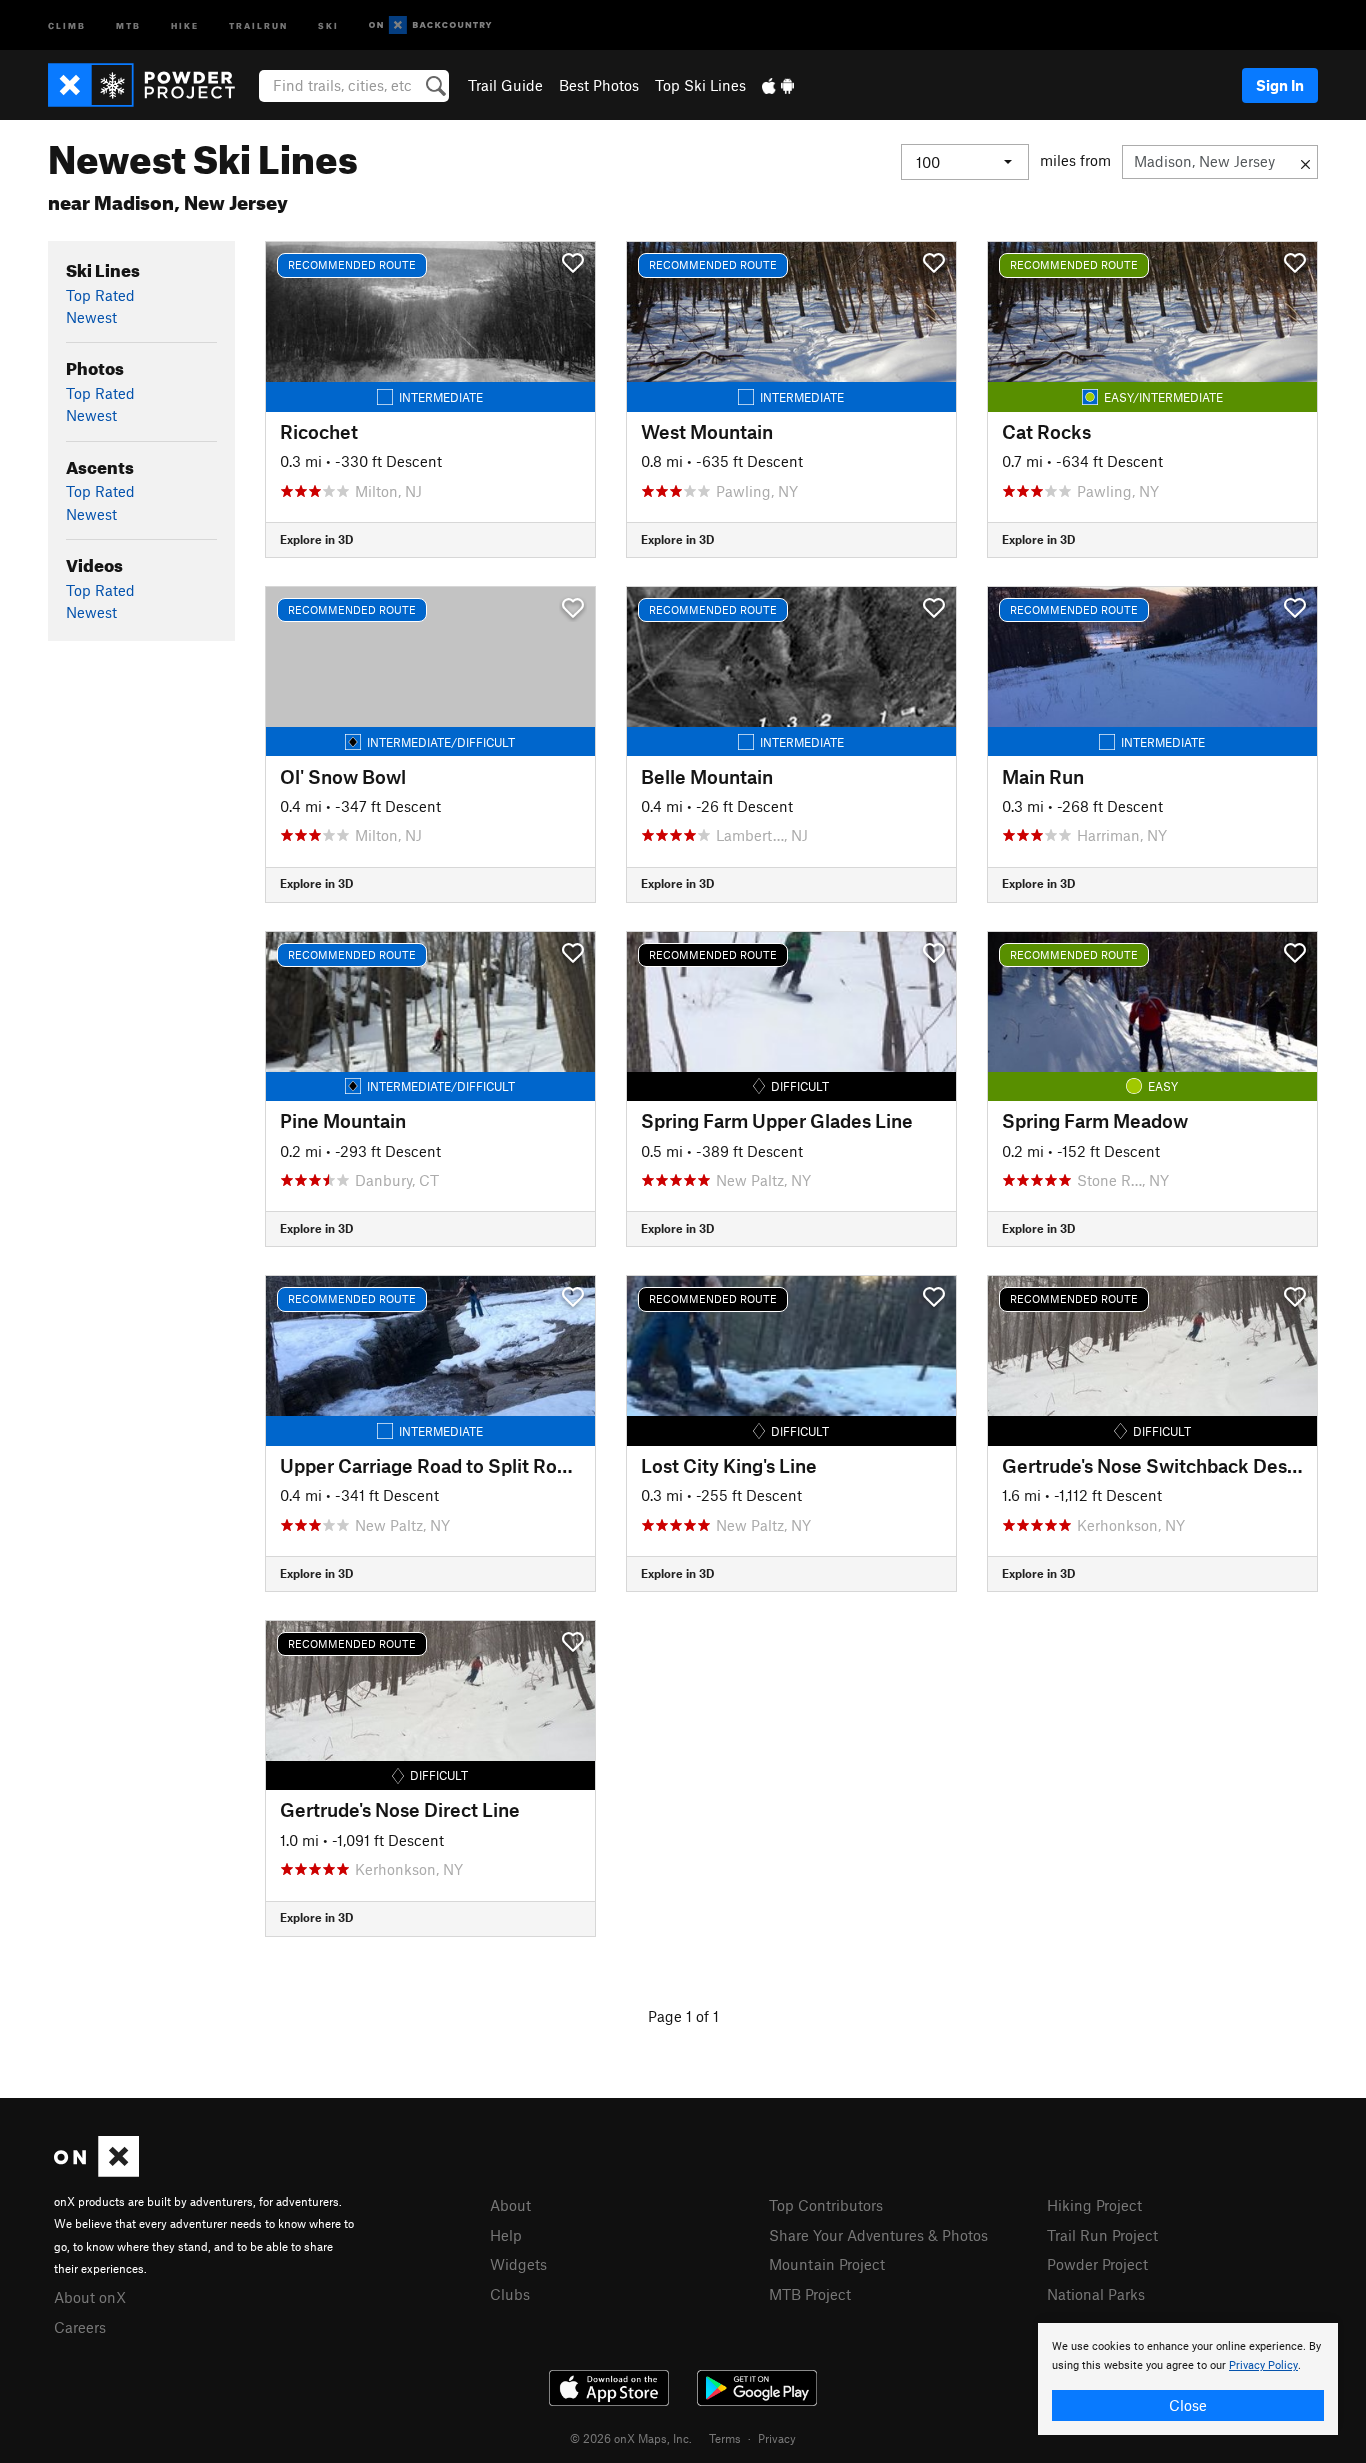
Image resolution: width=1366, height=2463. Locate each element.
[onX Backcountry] (430, 25)
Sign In (1280, 85)
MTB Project (810, 2294)
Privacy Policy (1263, 2365)
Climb (67, 24)
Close (1188, 2405)
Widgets (518, 2264)
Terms (725, 2438)
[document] (1188, 2379)
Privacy (777, 2438)
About (510, 2205)
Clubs (510, 2294)
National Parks (1096, 2294)
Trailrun (258, 24)
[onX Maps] (96, 2171)
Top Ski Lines (700, 85)
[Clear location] (1305, 162)
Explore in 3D (316, 539)
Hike (185, 24)
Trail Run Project (1102, 2235)
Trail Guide (505, 85)
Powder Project (1097, 2264)
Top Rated (100, 295)
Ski (328, 24)
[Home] (151, 85)
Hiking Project (1094, 2205)
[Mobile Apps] (778, 85)
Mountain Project (827, 2264)
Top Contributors (826, 2205)
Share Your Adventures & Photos (878, 2235)
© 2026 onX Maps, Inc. (631, 2438)
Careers (80, 2327)
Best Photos (599, 85)
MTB (128, 24)
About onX (90, 2297)
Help (506, 2235)
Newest (91, 317)
